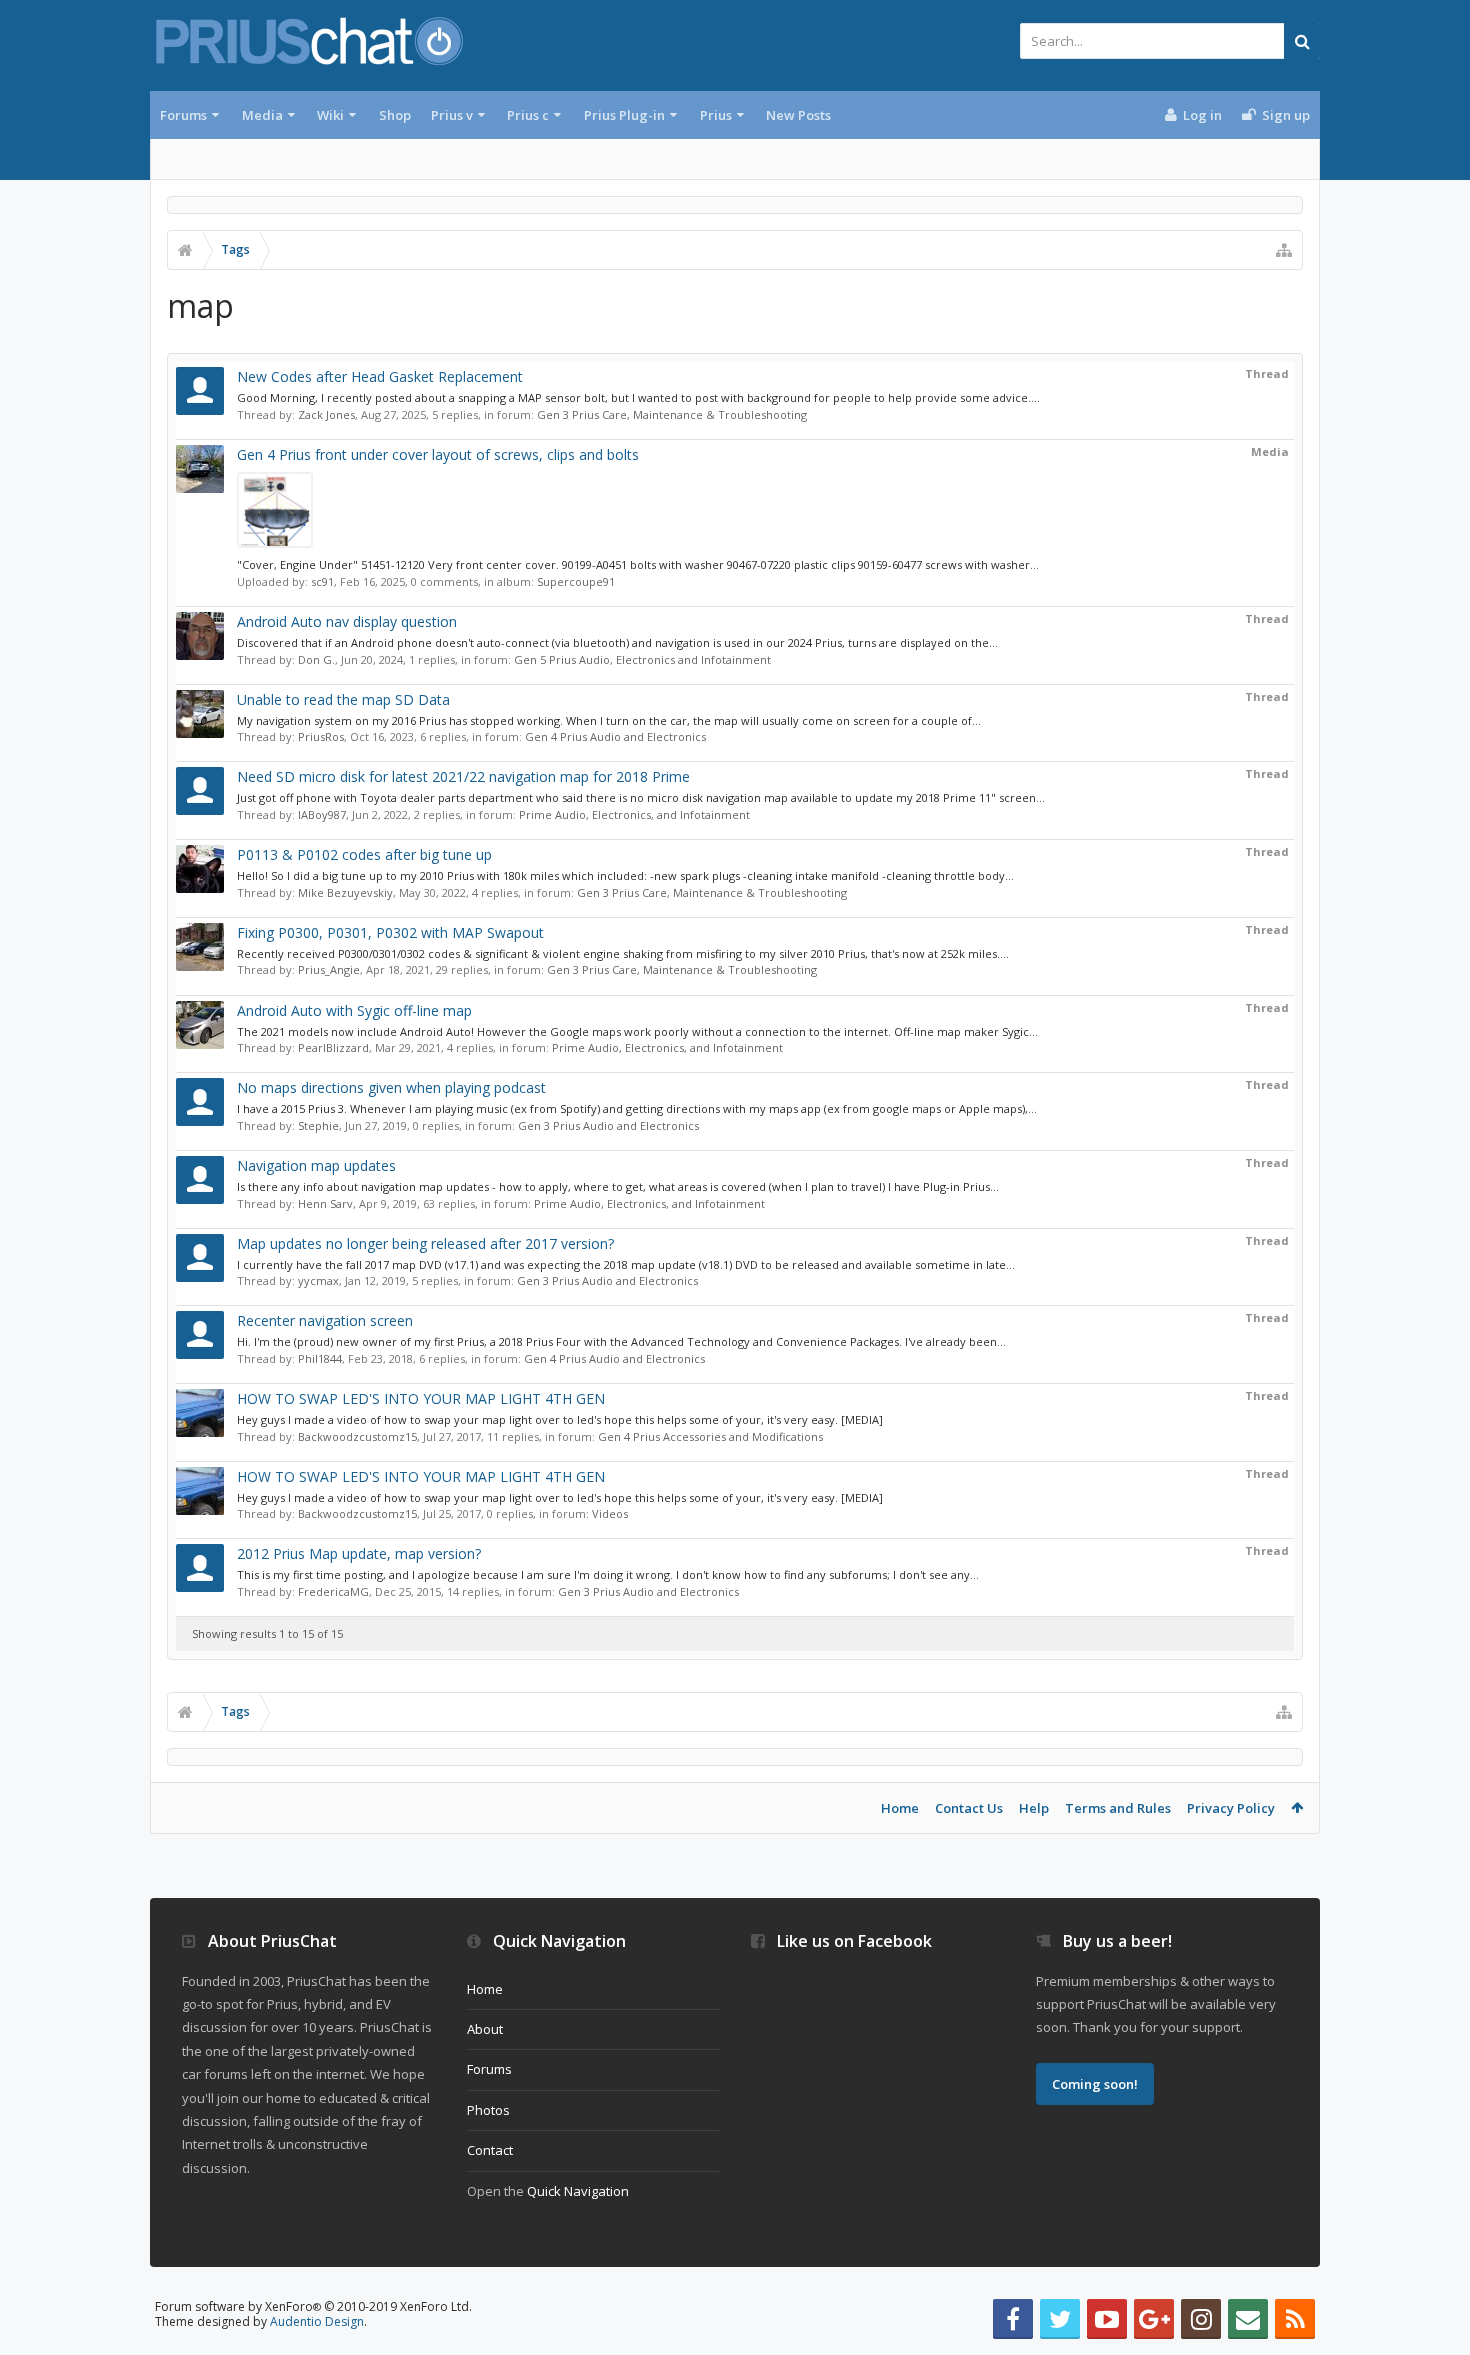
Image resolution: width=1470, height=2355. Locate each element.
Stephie (318, 1125)
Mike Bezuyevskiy (345, 892)
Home (900, 1808)
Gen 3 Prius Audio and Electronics (608, 1125)
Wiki (330, 115)
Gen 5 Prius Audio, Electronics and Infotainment (642, 659)
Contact (490, 2150)
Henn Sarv (325, 1203)
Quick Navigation (578, 2191)
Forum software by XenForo (313, 2306)
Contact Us (969, 1808)
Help (1034, 1808)
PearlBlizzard (333, 1047)
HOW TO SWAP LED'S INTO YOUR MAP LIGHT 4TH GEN (421, 1398)
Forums (183, 115)
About (485, 2029)
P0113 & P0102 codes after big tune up (364, 854)
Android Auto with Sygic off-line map (354, 1010)
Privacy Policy (1231, 1808)
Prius (716, 115)
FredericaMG (333, 1591)
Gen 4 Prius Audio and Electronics (615, 736)
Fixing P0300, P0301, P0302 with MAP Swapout (390, 932)
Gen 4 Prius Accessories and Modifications (710, 1436)
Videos (610, 1513)
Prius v (452, 115)
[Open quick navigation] (1284, 250)
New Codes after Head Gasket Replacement (380, 376)
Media (262, 115)
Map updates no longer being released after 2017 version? (425, 1243)
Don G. (316, 659)
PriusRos (321, 736)
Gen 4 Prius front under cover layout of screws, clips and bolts (438, 454)
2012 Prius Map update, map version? (359, 1553)
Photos (488, 2110)
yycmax (318, 1280)
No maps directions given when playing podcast (391, 1087)
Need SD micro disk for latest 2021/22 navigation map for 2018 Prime (463, 776)
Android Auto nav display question (347, 621)
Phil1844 (320, 1358)
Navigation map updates (316, 1165)
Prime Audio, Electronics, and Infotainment (634, 814)
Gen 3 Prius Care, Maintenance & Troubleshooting (672, 414)
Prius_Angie (329, 969)
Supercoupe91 (576, 581)
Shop (395, 115)
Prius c (528, 115)
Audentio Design (317, 2321)
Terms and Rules (1118, 1808)
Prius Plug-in (624, 115)
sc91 (322, 581)
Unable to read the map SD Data (343, 699)
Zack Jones (326, 414)
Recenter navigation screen (325, 1320)
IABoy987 (322, 814)
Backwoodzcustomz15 (357, 1436)
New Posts (798, 115)
